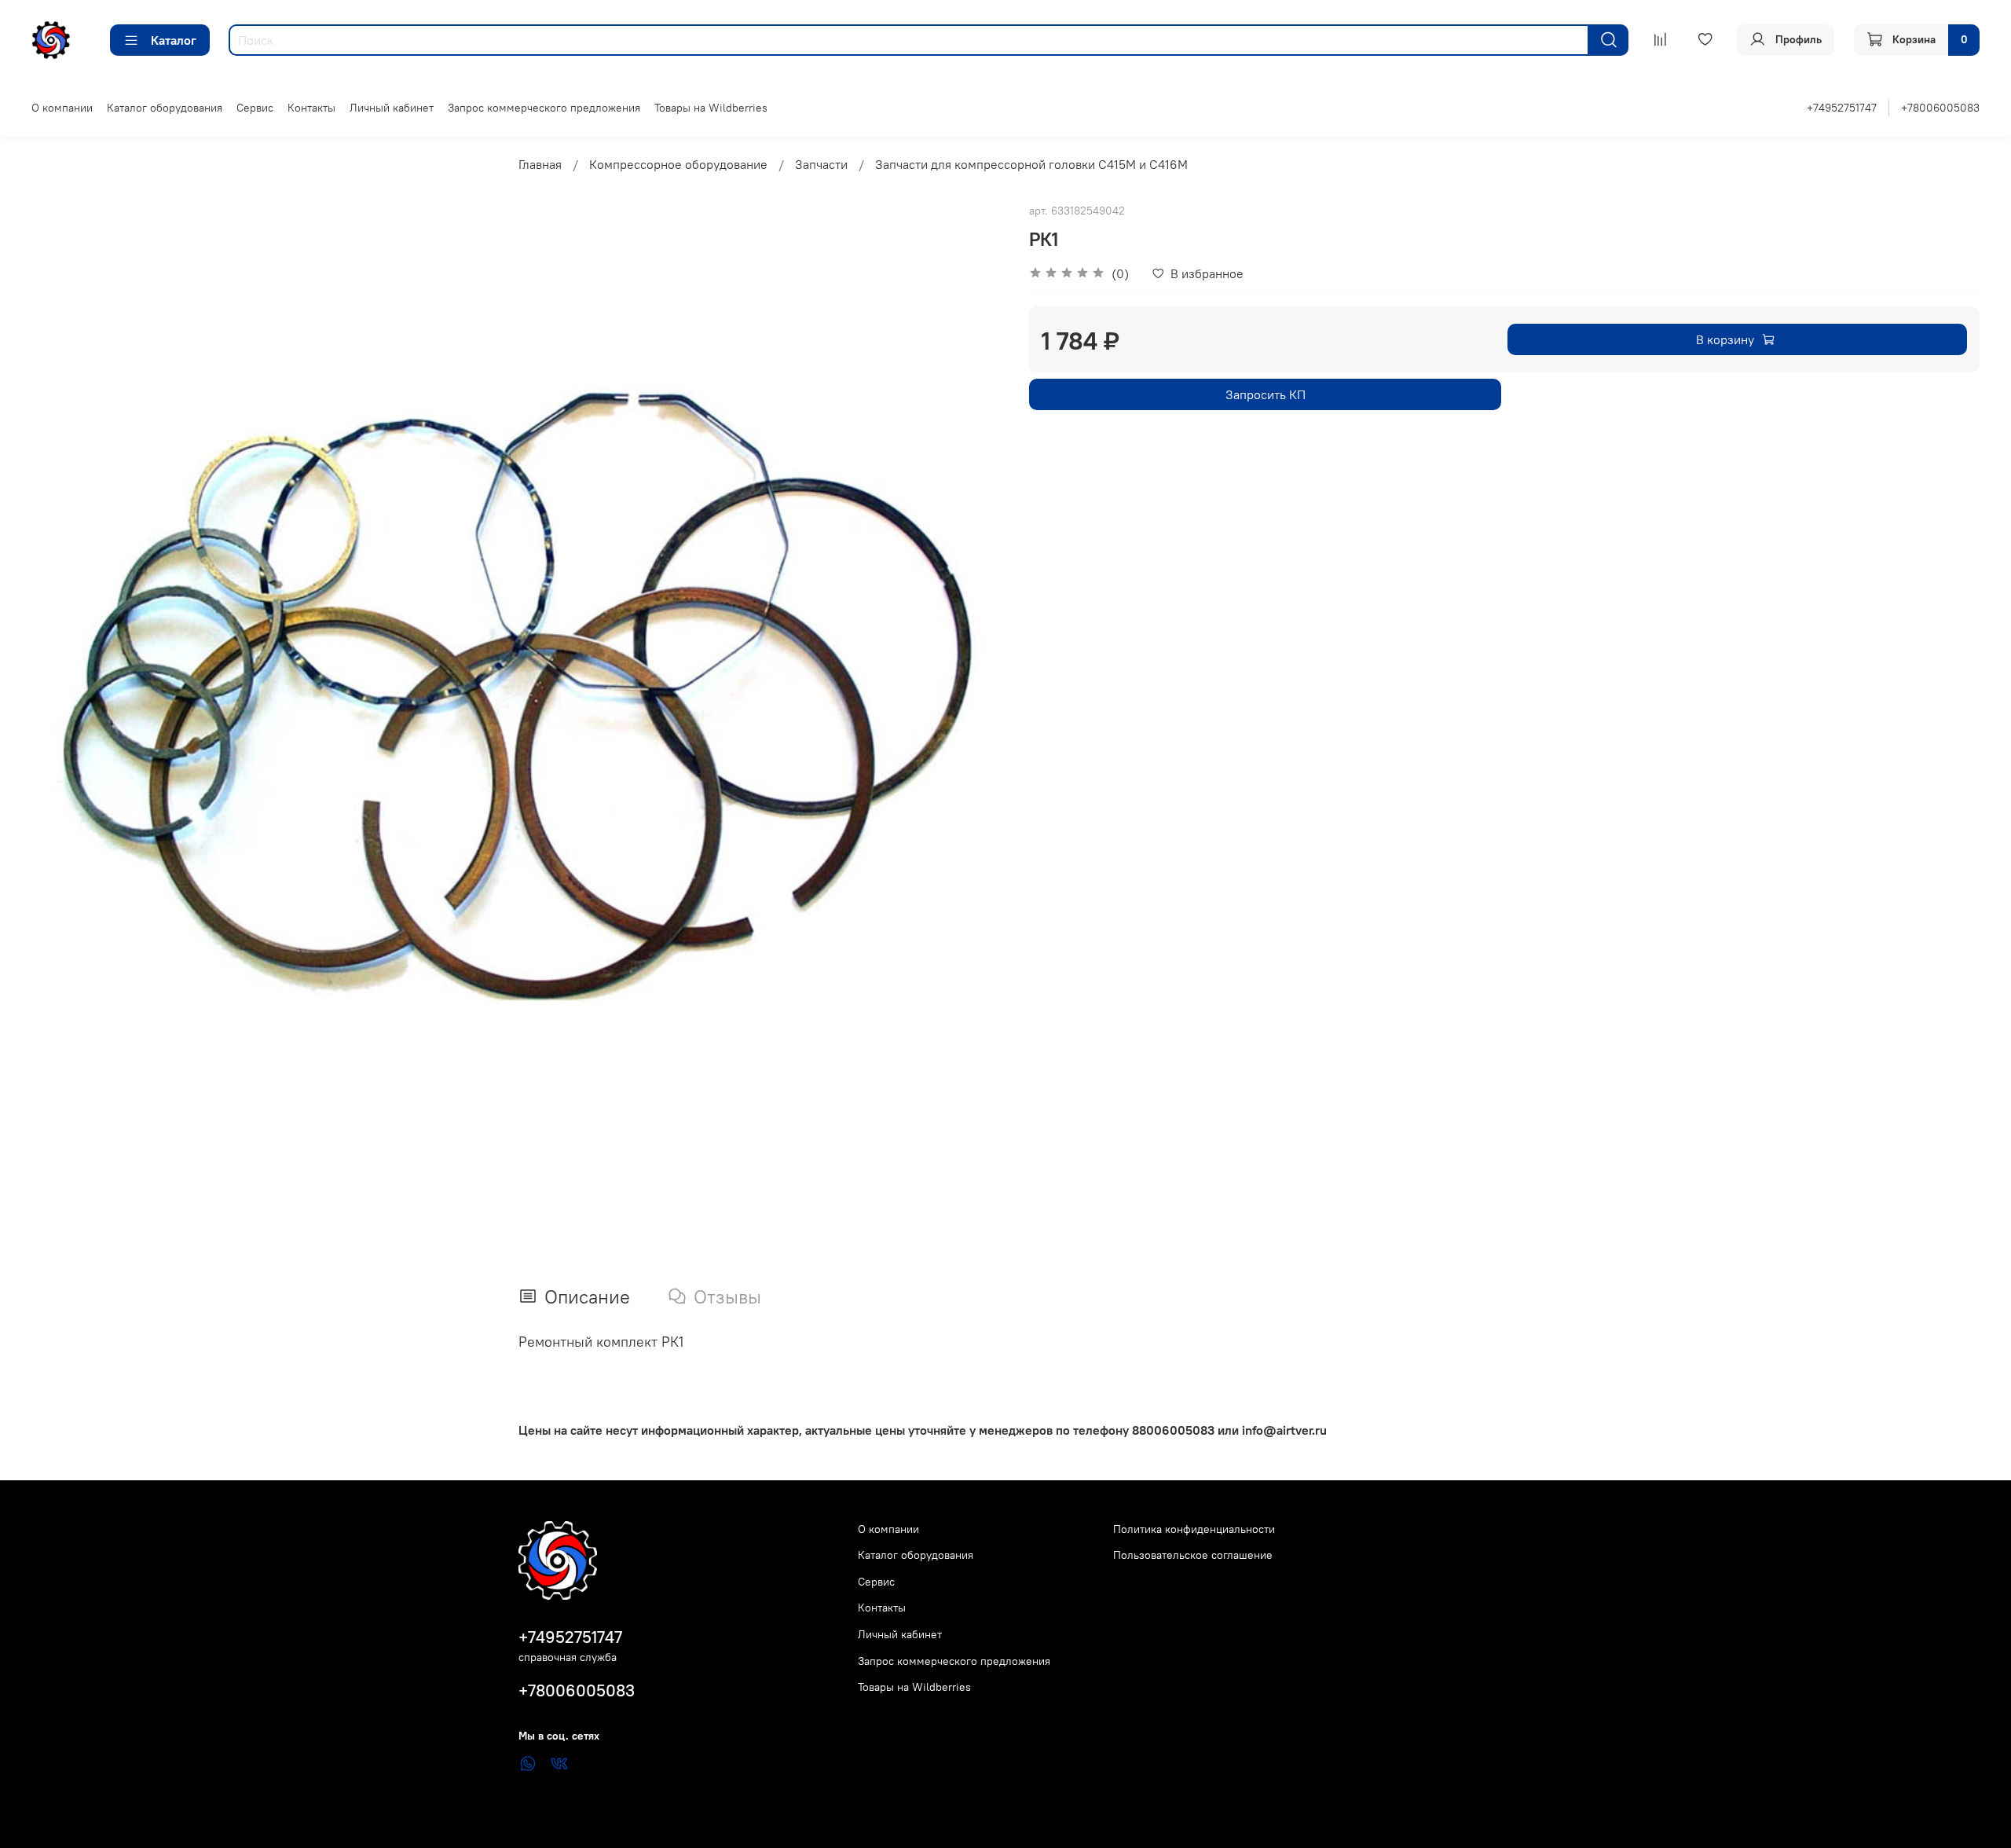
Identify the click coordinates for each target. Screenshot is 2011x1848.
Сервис (255, 108)
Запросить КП (1266, 394)
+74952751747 (1842, 108)
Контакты (311, 108)
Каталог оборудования (165, 108)
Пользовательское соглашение (1193, 1555)
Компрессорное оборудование (678, 164)
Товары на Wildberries (711, 108)
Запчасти (821, 164)
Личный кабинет (392, 108)
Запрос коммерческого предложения (544, 108)
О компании (62, 108)
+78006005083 (1940, 108)
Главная (540, 164)
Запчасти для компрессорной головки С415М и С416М (1031, 164)
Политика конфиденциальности (1194, 1529)
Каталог (174, 40)
